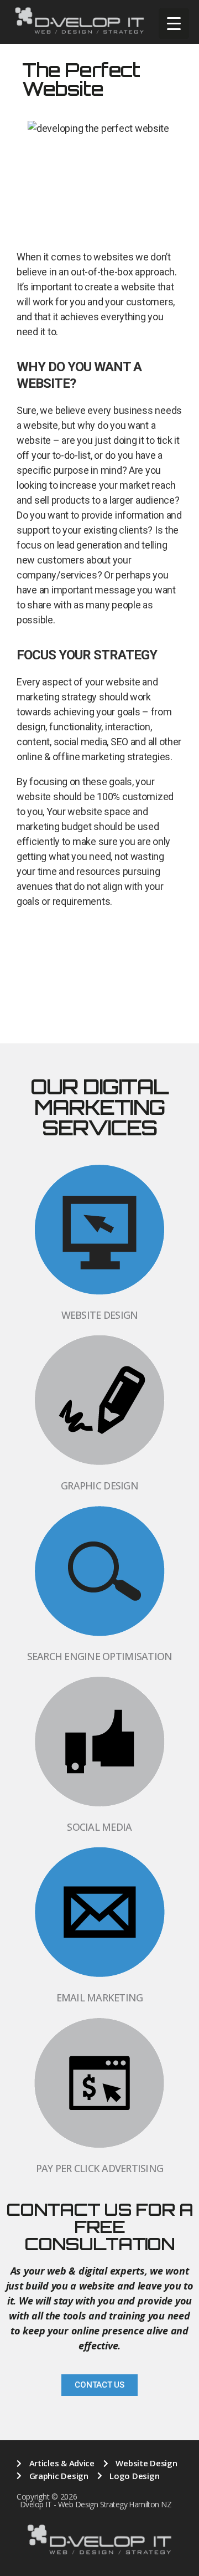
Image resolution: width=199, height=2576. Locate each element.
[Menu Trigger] (174, 24)
